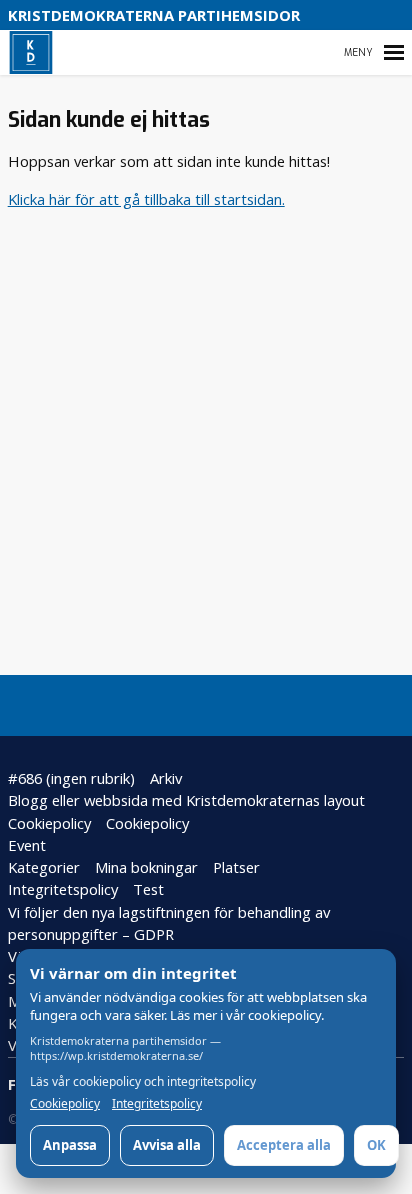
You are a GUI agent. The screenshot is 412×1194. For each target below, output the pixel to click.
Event (27, 845)
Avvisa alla (167, 1145)
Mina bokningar (146, 867)
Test (148, 889)
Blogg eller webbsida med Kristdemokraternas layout (186, 800)
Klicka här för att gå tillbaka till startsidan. (146, 199)
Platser (236, 867)
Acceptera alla (284, 1145)
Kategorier (44, 867)
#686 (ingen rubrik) (71, 778)
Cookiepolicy (49, 823)
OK (376, 1145)
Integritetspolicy (63, 889)
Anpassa (70, 1145)
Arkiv (166, 778)
